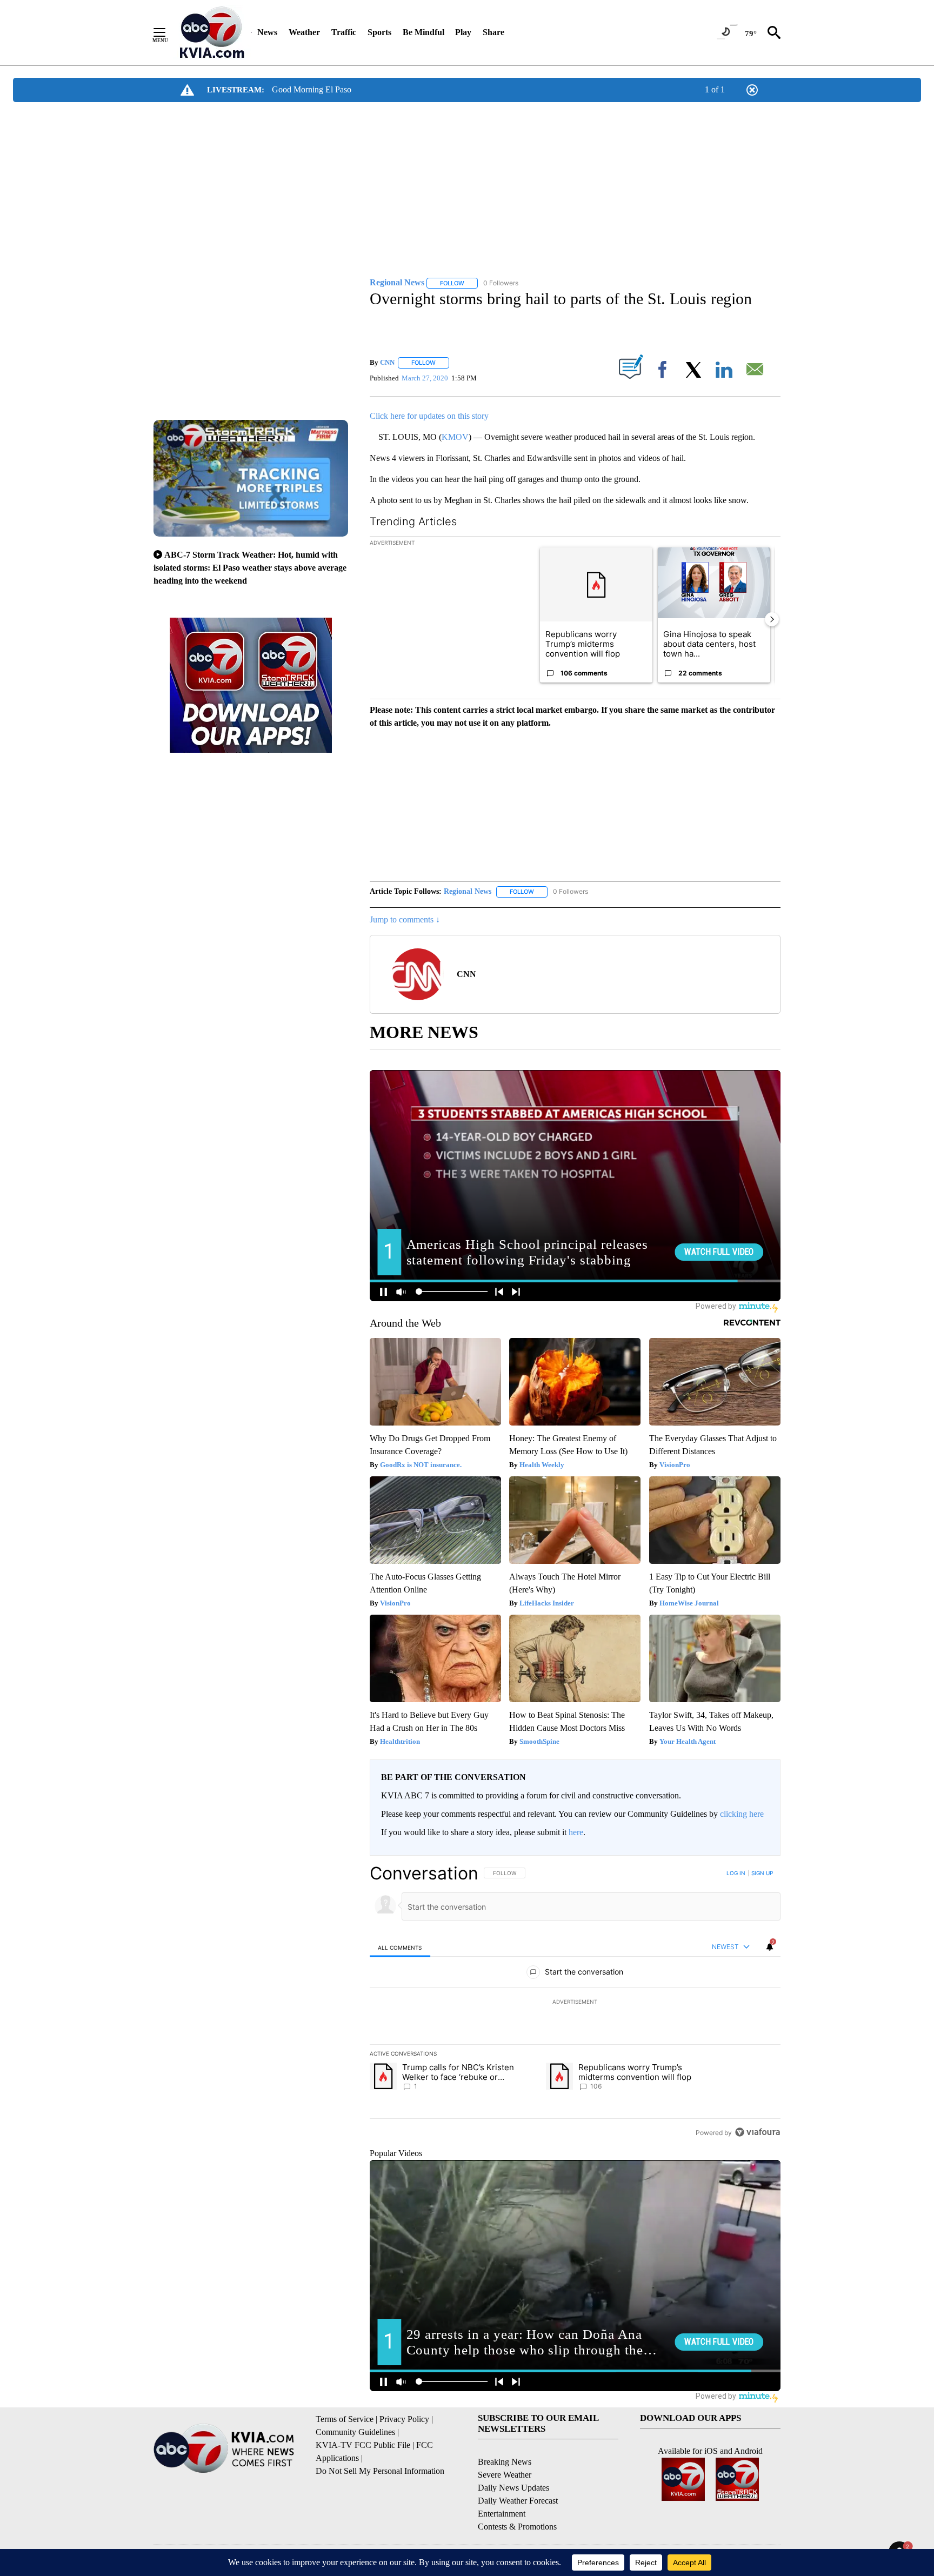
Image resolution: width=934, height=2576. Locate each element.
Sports (379, 32)
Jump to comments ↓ (405, 919)
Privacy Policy (404, 2419)
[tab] (400, 1947)
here (576, 1832)
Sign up (762, 1873)
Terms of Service (345, 2419)
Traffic (344, 32)
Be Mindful (423, 32)
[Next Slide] (772, 619)
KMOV (455, 437)
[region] (575, 2003)
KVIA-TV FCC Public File (363, 2445)
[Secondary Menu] (168, 32)
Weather (304, 32)
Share (493, 32)
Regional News (468, 891)
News (267, 32)
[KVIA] (212, 32)
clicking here (742, 1814)
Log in (736, 1873)
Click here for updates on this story (429, 416)
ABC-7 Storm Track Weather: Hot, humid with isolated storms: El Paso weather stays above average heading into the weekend (250, 568)
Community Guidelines (355, 2432)
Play (463, 32)
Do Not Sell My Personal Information (380, 2471)
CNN (387, 362)
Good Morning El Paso (312, 89)
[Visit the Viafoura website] (758, 2132)
